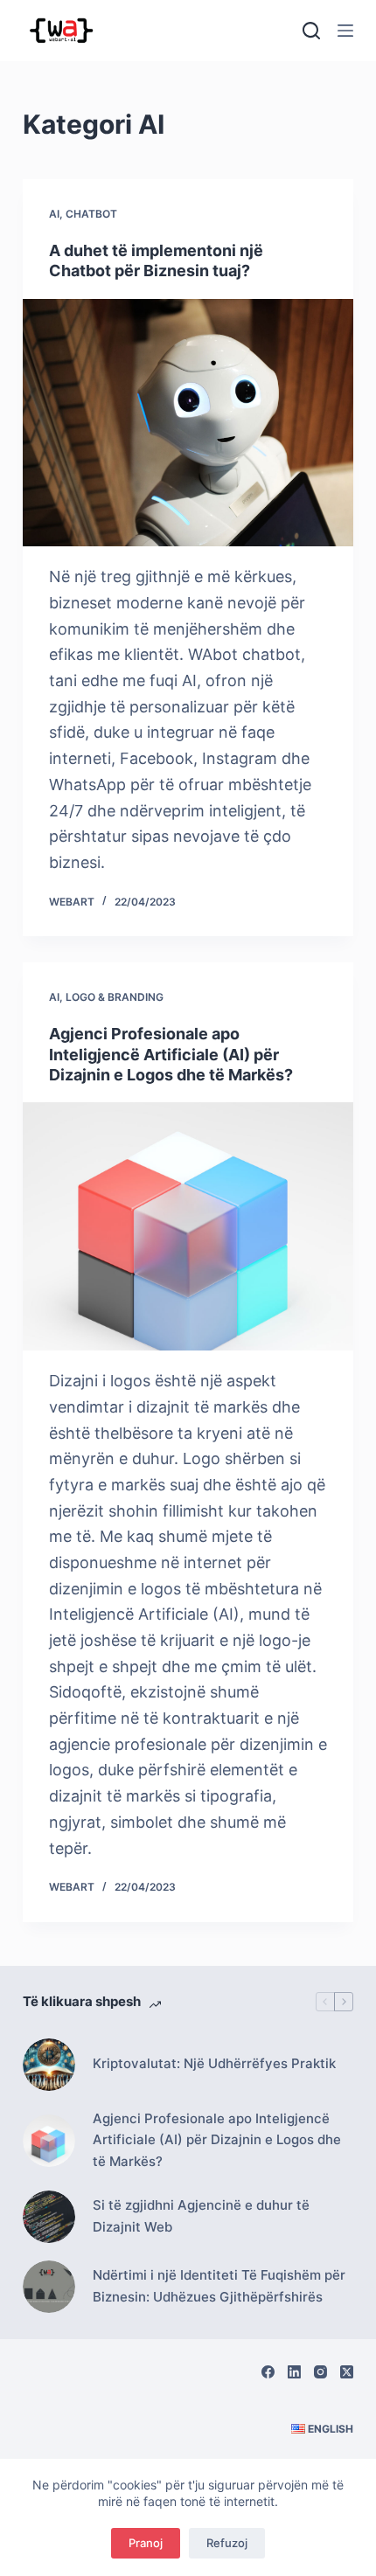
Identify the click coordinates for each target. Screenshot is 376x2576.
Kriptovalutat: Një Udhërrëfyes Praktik (214, 2063)
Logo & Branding (115, 997)
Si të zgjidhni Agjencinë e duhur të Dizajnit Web (201, 2216)
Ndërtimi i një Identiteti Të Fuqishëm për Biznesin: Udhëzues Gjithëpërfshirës (219, 2286)
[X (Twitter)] (347, 2372)
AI (54, 214)
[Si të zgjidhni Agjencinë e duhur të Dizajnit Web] (49, 2217)
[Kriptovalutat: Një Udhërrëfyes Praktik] (49, 2065)
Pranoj (146, 2543)
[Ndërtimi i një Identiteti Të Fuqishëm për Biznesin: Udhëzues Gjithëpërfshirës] (49, 2287)
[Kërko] (311, 31)
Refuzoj (227, 2543)
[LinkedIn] (294, 2372)
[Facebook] (268, 2372)
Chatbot (91, 214)
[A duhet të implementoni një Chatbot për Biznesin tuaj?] (188, 423)
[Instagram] (320, 2372)
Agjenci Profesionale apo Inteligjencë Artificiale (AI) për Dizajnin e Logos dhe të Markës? (171, 1054)
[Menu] (345, 31)
